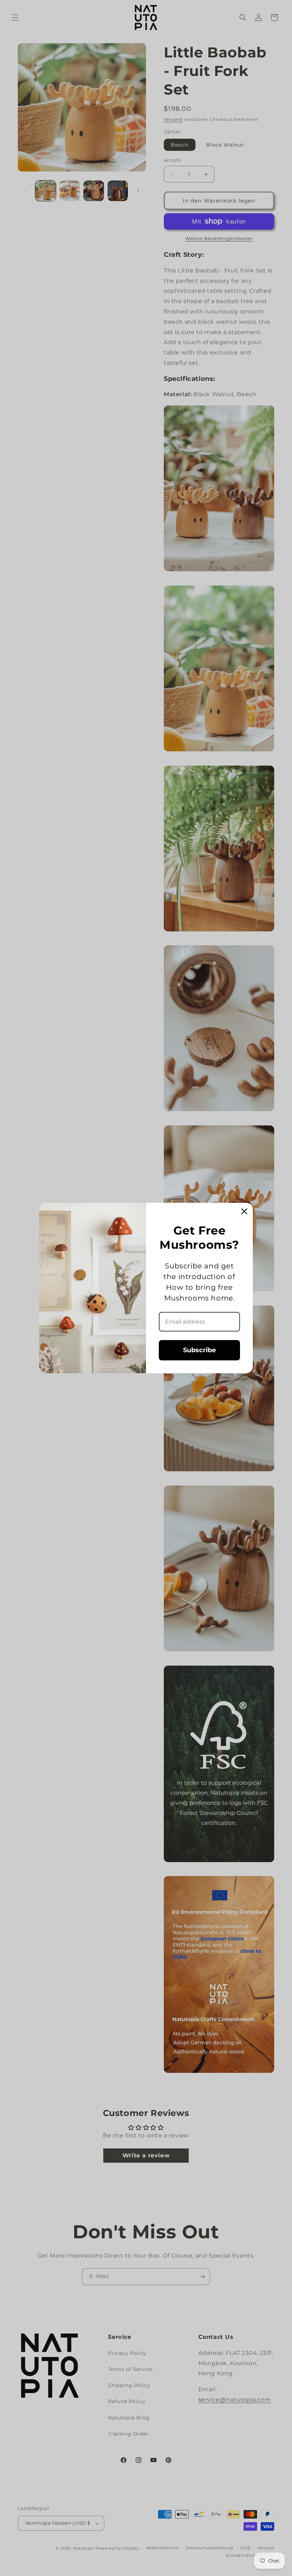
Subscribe (199, 1350)
